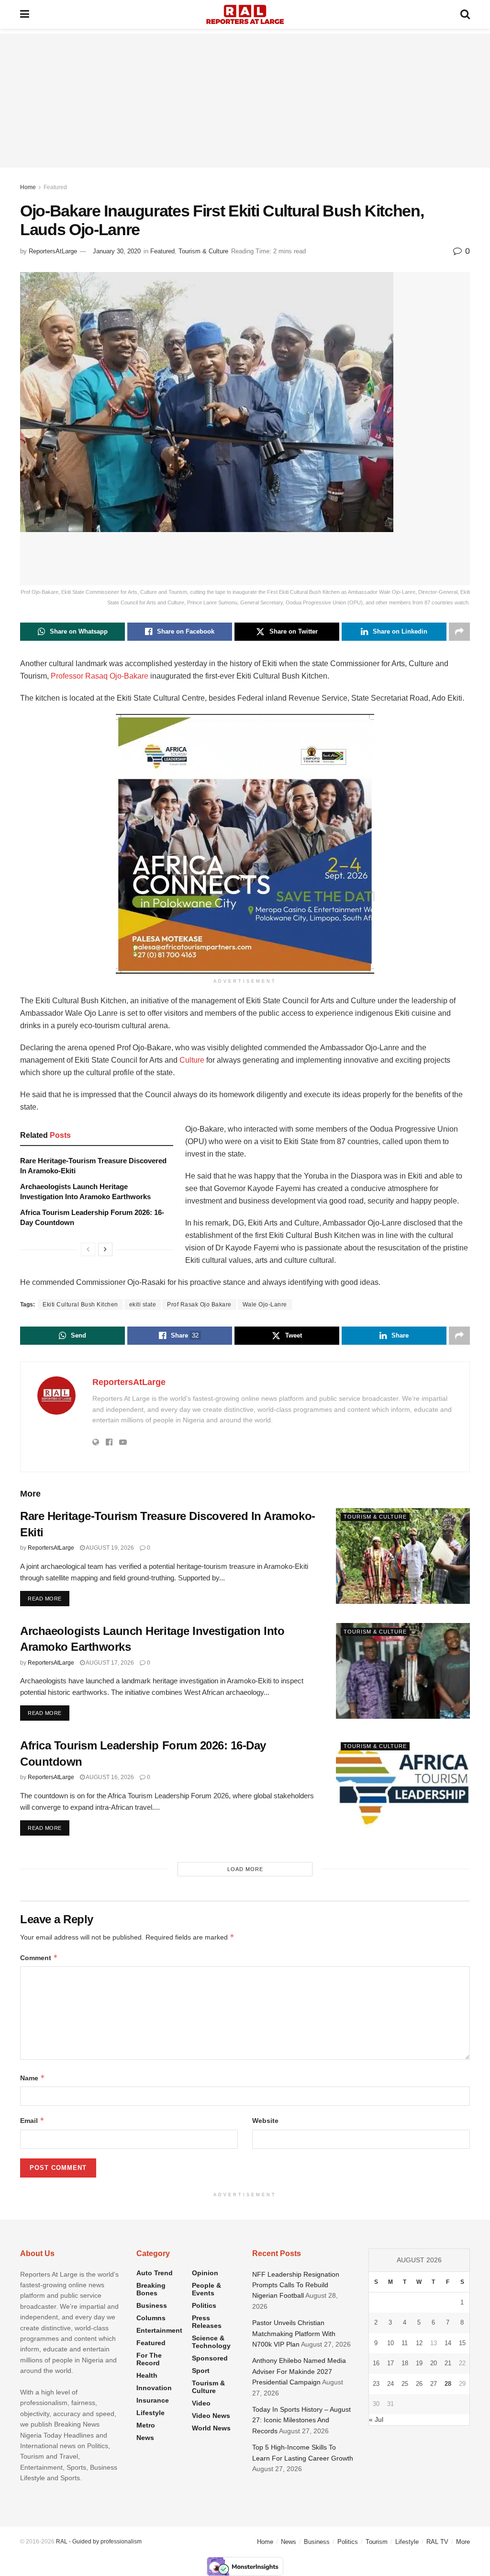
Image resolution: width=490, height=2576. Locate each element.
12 (419, 2343)
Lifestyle (150, 2413)
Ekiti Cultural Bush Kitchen (80, 1305)
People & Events (206, 2289)
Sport (201, 2371)
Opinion (205, 2273)
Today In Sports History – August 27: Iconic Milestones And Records (301, 2420)
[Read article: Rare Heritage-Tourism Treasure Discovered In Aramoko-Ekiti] (403, 1556)
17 (390, 2363)
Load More (245, 1869)
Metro (146, 2425)
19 (419, 2363)
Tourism (377, 2542)
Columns (151, 2318)
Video (201, 2403)
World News (211, 2428)
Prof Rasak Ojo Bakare (199, 1305)
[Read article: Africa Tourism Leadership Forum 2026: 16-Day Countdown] (403, 1785)
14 (448, 2343)
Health (147, 2375)
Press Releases (207, 2322)
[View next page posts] (105, 1249)
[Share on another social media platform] (459, 632)
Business (152, 2305)
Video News (211, 2416)
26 (419, 2384)
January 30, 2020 (117, 251)
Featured (55, 187)
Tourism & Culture (203, 251)
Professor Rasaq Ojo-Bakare (100, 676)
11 (405, 2343)
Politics (204, 2305)
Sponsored (210, 2358)
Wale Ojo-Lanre (265, 1305)
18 (405, 2363)
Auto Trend (155, 2273)
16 (376, 2363)
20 (434, 2363)
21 (448, 2363)
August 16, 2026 (109, 1777)
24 (390, 2384)
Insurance (153, 2400)
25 (405, 2384)
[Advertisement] (245, 101)
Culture (192, 1060)
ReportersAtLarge (53, 251)
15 (462, 2343)
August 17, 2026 (109, 1663)
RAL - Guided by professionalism (99, 2542)
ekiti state (143, 1305)
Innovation (154, 2388)
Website (265, 2121)
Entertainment (159, 2330)
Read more (49, 1598)
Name (33, 2078)
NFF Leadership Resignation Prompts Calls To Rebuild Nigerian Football (296, 2285)
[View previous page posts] (88, 1249)
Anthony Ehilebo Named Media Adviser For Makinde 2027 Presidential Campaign (299, 2371)
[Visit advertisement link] (245, 844)
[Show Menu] (25, 14)
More (463, 2542)
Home (28, 187)
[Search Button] (465, 14)
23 (376, 2384)
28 (448, 2384)
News (145, 2438)
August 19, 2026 (109, 1548)
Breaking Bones (151, 2289)
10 (390, 2343)
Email (32, 2120)
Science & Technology (211, 2342)
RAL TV (437, 2542)
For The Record (149, 2359)
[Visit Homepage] (245, 14)
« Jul (376, 2419)
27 (434, 2384)
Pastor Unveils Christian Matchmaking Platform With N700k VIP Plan (294, 2333)
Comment (39, 1958)
